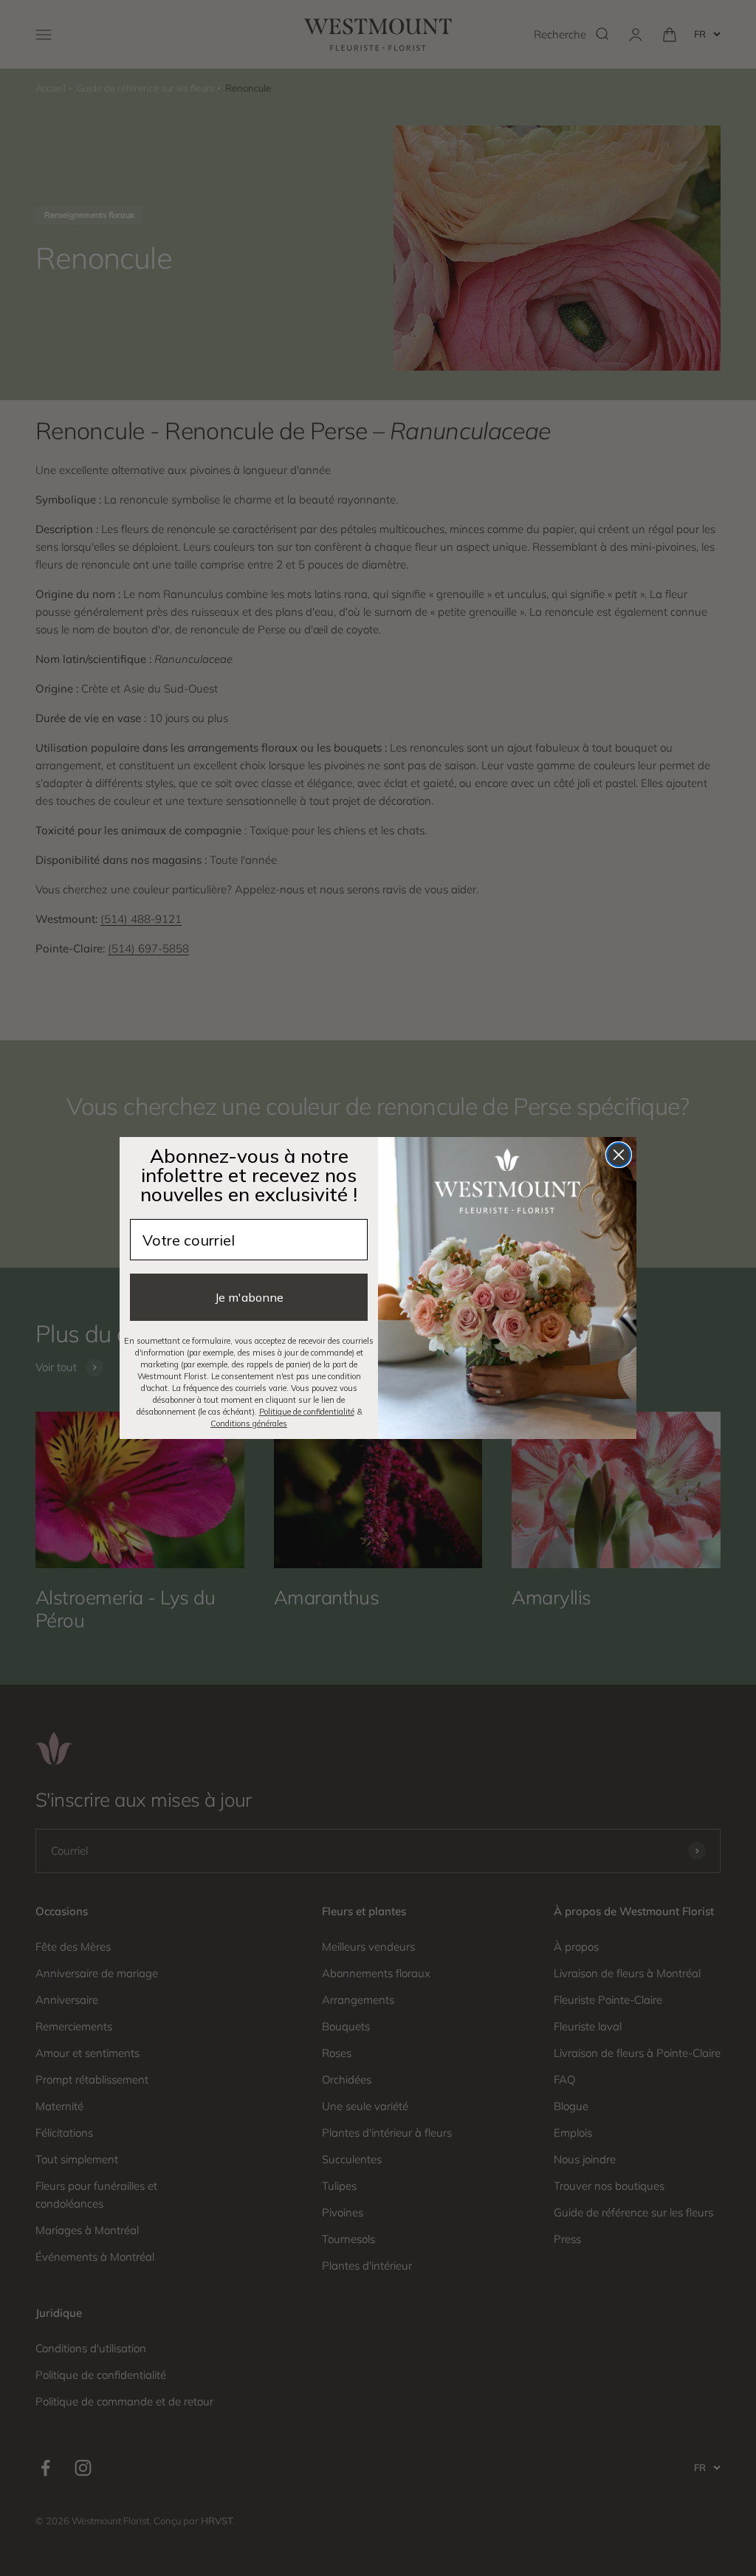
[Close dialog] (619, 1155)
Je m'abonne (249, 1297)
